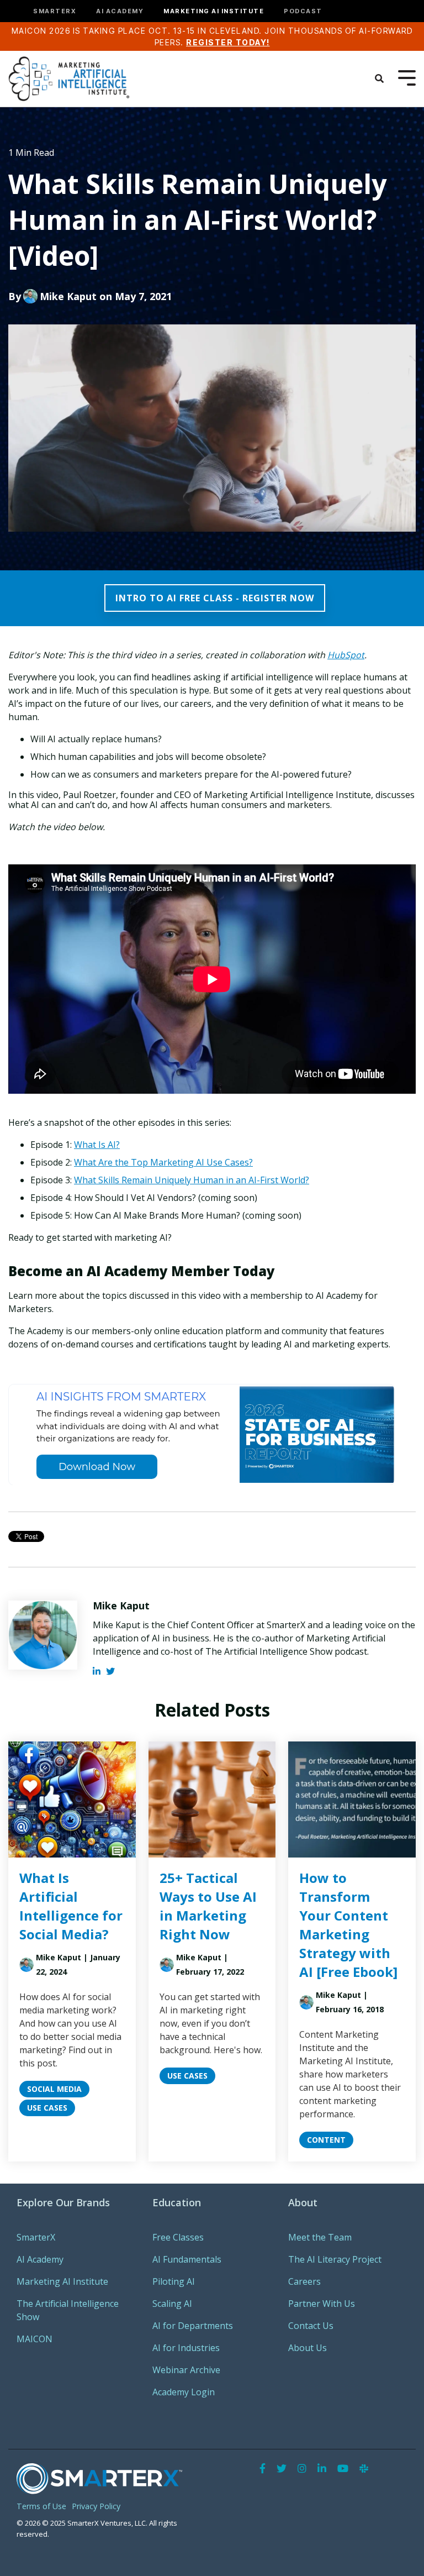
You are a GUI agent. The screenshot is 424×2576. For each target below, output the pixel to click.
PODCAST (303, 11)
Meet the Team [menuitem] (320, 2237)
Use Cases (47, 2108)
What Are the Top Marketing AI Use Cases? (163, 1162)
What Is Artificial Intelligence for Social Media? (71, 1906)
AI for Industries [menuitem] (186, 2348)
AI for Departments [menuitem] (193, 2326)
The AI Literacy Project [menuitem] (335, 2259)
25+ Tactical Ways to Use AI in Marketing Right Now (208, 1906)
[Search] (379, 78)
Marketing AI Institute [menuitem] (62, 2281)
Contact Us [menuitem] (311, 2326)
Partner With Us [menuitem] (322, 2304)
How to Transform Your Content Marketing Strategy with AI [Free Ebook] (348, 1925)
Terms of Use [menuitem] (41, 2506)
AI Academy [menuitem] (40, 2259)
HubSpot (346, 655)
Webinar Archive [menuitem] (186, 2370)
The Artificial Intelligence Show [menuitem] (69, 2310)
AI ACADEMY (120, 11)
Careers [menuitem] (304, 2281)
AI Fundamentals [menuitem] (187, 2259)
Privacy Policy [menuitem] (96, 2506)
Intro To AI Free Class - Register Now (215, 598)
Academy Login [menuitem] (184, 2392)
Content (326, 2140)
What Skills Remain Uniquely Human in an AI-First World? (192, 1180)
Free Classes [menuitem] (178, 2237)
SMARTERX (55, 11)
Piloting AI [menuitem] (174, 2281)
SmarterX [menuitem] (36, 2237)
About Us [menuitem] (308, 2348)
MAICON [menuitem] (35, 2339)
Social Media (54, 2089)
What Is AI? (97, 1145)
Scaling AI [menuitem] (172, 2304)
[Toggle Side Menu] (407, 77)
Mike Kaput (68, 296)
